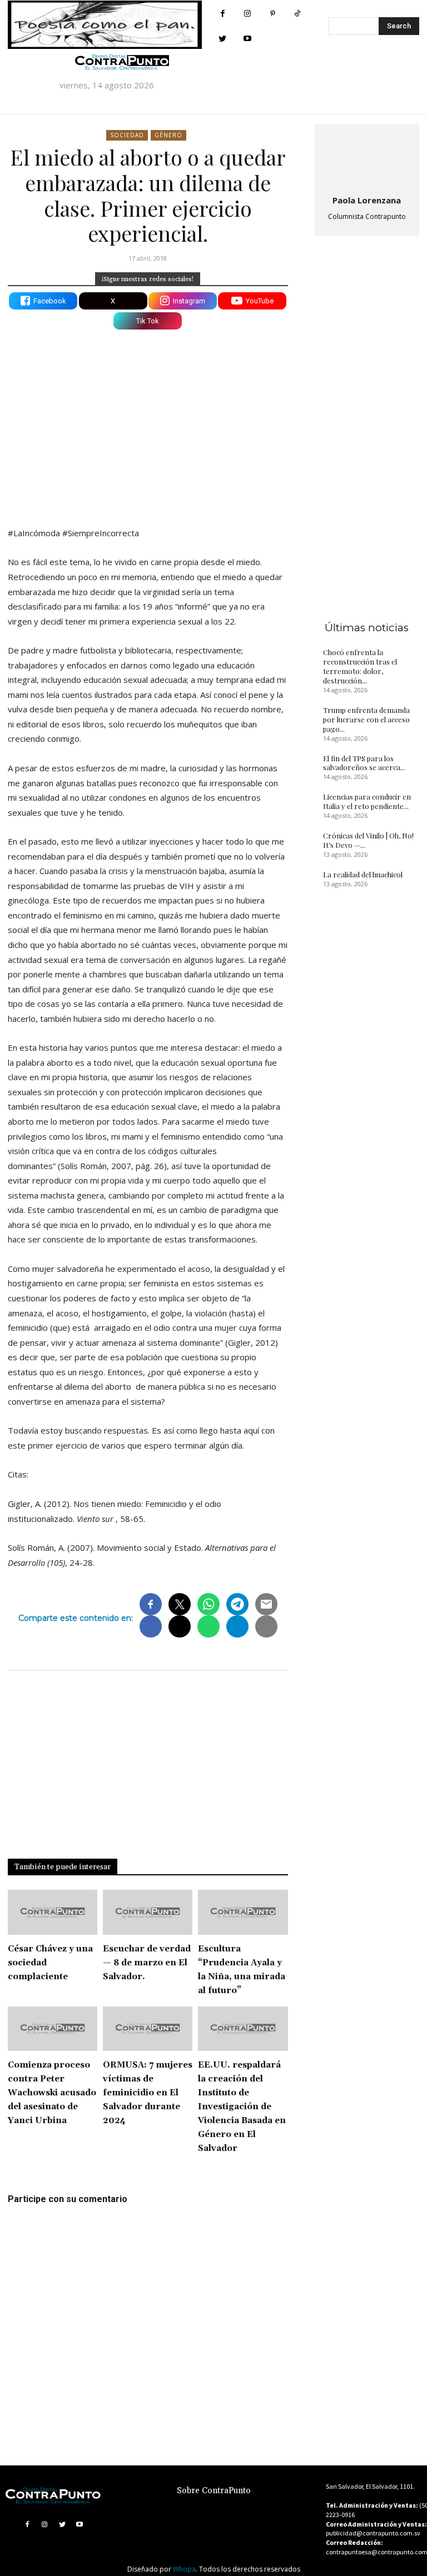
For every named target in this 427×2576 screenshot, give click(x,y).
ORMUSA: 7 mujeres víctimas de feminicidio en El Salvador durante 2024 (148, 2093)
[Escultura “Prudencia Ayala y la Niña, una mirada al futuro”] (243, 1912)
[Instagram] (248, 14)
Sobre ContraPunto (214, 2491)
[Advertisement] (148, 421)
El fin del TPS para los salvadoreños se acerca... (364, 763)
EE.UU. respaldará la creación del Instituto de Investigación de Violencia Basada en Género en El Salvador (242, 2107)
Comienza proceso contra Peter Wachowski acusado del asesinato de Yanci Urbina (52, 2093)
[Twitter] (223, 39)
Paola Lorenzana (367, 200)
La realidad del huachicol (363, 874)
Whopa (184, 2569)
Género (168, 135)
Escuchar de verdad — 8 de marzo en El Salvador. (147, 1963)
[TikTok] (298, 14)
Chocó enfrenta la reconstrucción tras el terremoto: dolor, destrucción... (360, 666)
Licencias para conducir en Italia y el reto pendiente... (367, 801)
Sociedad (127, 135)
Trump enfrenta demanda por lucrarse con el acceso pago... (366, 719)
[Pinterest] (273, 14)
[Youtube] (248, 39)
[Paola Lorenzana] (367, 157)
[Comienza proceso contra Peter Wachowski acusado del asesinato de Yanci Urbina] (53, 2029)
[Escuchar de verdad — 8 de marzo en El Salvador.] (148, 1912)
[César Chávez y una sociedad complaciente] (53, 1912)
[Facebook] (223, 14)
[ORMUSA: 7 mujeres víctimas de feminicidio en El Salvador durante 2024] (148, 2029)
